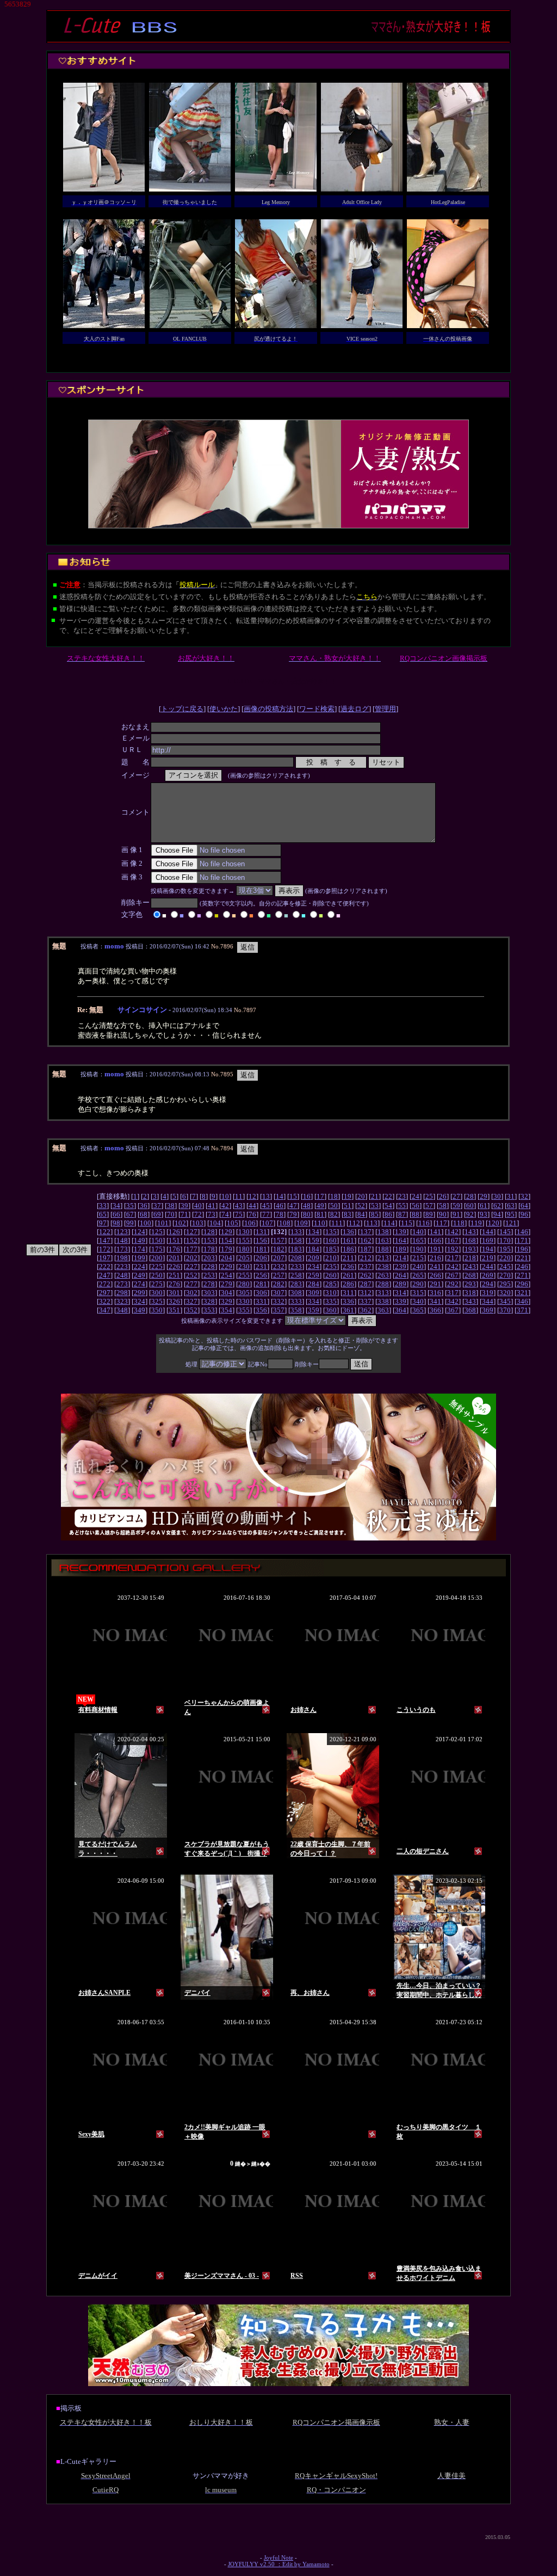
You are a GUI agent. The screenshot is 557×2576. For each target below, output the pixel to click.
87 (402, 1214)
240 (418, 1267)
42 (225, 1206)
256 (261, 1275)
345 (505, 1301)
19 (348, 1196)
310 (331, 1293)
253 (209, 1275)
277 (192, 1284)
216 (435, 1258)
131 (261, 1232)
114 (389, 1223)
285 (331, 1284)
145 (505, 1232)
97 (103, 1223)
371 (522, 1310)
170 (505, 1240)
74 (225, 1214)
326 (174, 1301)
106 (250, 1223)
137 (366, 1232)
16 (307, 1196)
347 (105, 1310)
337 (366, 1301)
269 (488, 1275)
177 (192, 1249)
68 (144, 1214)
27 (456, 1196)
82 (334, 1214)
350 (157, 1310)
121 (511, 1223)
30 (497, 1196)
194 (488, 1249)
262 (366, 1275)
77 (266, 1214)
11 (239, 1196)
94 (497, 1214)
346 (522, 1301)
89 (429, 1214)
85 (375, 1214)
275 (157, 1284)
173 (122, 1249)
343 (470, 1301)
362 (366, 1310)
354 (227, 1310)
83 (348, 1214)
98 (116, 1223)
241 (435, 1267)
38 (171, 1206)
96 (524, 1214)
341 (435, 1301)
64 (524, 1206)
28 (470, 1196)
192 (453, 1249)
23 (402, 1196)
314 (401, 1293)
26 (443, 1196)
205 (244, 1258)
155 (244, 1240)
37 (157, 1206)
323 (122, 1301)
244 (488, 1267)
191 (435, 1249)
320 (505, 1293)
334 (314, 1301)
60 (470, 1206)
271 (522, 1275)
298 (122, 1293)
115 (407, 1223)
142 (453, 1232)
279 (227, 1284)
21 (375, 1196)
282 (279, 1284)
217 (453, 1258)
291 (435, 1284)
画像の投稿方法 (268, 709)
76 (252, 1214)
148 (122, 1240)
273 (122, 1284)
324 (140, 1301)
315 (418, 1293)
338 (383, 1301)
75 (239, 1214)
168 (470, 1240)
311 (348, 1293)
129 (227, 1232)
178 (209, 1249)
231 (261, 1267)
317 (453, 1293)
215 (418, 1258)
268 (470, 1275)
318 (470, 1293)
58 (443, 1206)
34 (116, 1206)
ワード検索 (317, 709)
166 (435, 1240)
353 (209, 1310)
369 (488, 1310)
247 (105, 1275)
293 (470, 1284)
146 (522, 1232)
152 (192, 1240)
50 (334, 1206)
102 (180, 1223)
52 (361, 1206)
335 (331, 1301)
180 (244, 1249)
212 (366, 1258)
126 (174, 1232)
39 (184, 1206)
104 (215, 1223)
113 (372, 1223)
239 (401, 1267)
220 (505, 1258)
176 (174, 1249)
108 (285, 1223)
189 (401, 1249)
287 (366, 1284)
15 (293, 1196)
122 (105, 1232)
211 (348, 1258)
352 (192, 1310)
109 (302, 1223)
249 (140, 1275)
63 (511, 1206)
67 (130, 1214)
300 (157, 1293)
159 (314, 1240)
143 (470, 1232)
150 (157, 1240)
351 (174, 1310)
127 (192, 1232)
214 (401, 1258)
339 (401, 1301)
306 (261, 1293)
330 (244, 1301)
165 (418, 1240)
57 (429, 1206)
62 (497, 1206)
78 (280, 1214)
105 (233, 1223)
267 (453, 1275)
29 (484, 1196)
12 (252, 1196)
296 (522, 1284)
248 (122, 1275)
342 (453, 1301)
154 (227, 1240)
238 (383, 1267)
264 (401, 1275)
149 (140, 1240)
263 (383, 1275)
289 (401, 1284)
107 (267, 1223)
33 (103, 1206)
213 (383, 1258)
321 (522, 1293)
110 (320, 1223)
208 (296, 1258)
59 (456, 1206)
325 (157, 1301)
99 (130, 1223)
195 (505, 1249)
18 (334, 1196)
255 (244, 1275)
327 (192, 1301)
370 (505, 1310)
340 (418, 1301)
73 (212, 1214)
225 (157, 1267)
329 (227, 1301)
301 (174, 1293)
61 (484, 1206)
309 (314, 1293)
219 (488, 1258)
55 (402, 1206)
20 (361, 1196)
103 (198, 1223)
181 (261, 1249)
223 (122, 1267)
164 (401, 1240)
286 (348, 1284)
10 (225, 1196)
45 (266, 1206)
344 (488, 1301)
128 (209, 1232)
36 (144, 1206)
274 (140, 1284)
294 (488, 1284)
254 (227, 1275)
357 (279, 1310)
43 (239, 1206)
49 (320, 1206)
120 (494, 1223)
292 (453, 1284)
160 (331, 1240)
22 (388, 1196)
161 (348, 1240)
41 (212, 1206)
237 (366, 1267)
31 (511, 1196)
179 (227, 1249)
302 (192, 1293)
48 (307, 1206)
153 (209, 1240)
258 (296, 1275)
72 (198, 1214)
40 (198, 1206)
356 (261, 1310)
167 (453, 1240)
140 (418, 1232)
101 (163, 1223)
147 (105, 1240)
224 (140, 1267)
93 (484, 1214)
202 (192, 1258)
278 (209, 1284)
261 (348, 1275)
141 (435, 1232)
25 (429, 1196)
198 (122, 1258)
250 (157, 1275)
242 (453, 1267)
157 (279, 1240)
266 (435, 1275)
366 (435, 1310)
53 (375, 1206)
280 (244, 1284)
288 (383, 1284)
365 (418, 1310)
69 (157, 1214)
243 (470, 1267)
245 (505, 1267)
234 (314, 1267)
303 (209, 1293)
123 (122, 1232)
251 (174, 1275)
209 (314, 1258)
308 (296, 1293)
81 (320, 1214)
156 (261, 1240)
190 (418, 1249)
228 (209, 1267)
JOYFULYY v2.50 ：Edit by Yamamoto (279, 2564)
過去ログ (355, 709)
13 (266, 1196)
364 (401, 1310)
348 (122, 1310)
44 (252, 1206)
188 (383, 1249)
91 (456, 1214)
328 (209, 1301)
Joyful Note (278, 2558)
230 (244, 1267)
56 (416, 1206)
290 (418, 1284)
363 (383, 1310)
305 (244, 1293)
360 (331, 1310)
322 (105, 1301)
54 (388, 1206)
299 (140, 1293)
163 (383, 1240)
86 (388, 1214)
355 (244, 1310)
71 (184, 1214)
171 (522, 1240)
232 (279, 1267)
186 (348, 1249)
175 (157, 1249)
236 (348, 1267)
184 (314, 1249)
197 (105, 1258)
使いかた (224, 709)
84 (361, 1214)
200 (157, 1258)
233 (296, 1267)
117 (441, 1223)
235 (331, 1267)
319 (488, 1293)
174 (140, 1249)
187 (366, 1249)
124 (140, 1232)
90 (443, 1214)
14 (280, 1196)
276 (174, 1284)
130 (244, 1232)
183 (296, 1249)
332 (279, 1301)
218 (470, 1258)
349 (140, 1310)
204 (227, 1258)
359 (314, 1310)
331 (261, 1301)
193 (470, 1249)
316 (435, 1293)
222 (105, 1267)
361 (348, 1310)
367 (453, 1310)
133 (296, 1232)
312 (366, 1293)
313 (383, 1293)
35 (130, 1206)
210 (331, 1258)
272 (105, 1284)
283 (296, 1284)
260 (331, 1275)
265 (418, 1275)
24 (416, 1196)
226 (174, 1267)
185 (331, 1249)
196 (522, 1249)
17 (320, 1196)
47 (293, 1206)
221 (522, 1258)
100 (146, 1223)
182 (279, 1249)
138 (383, 1232)
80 (307, 1214)
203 (209, 1258)
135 (331, 1232)
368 (470, 1310)
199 (140, 1258)
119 (476, 1223)
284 (314, 1284)
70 (171, 1214)
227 (192, 1267)
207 (279, 1258)
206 (261, 1258)
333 (296, 1301)
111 (337, 1223)
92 (470, 1214)
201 (174, 1258)
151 (174, 1240)
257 (279, 1275)
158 (296, 1240)
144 (488, 1232)
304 (227, 1293)
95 (511, 1214)
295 (505, 1284)
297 (105, 1293)
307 (279, 1293)
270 (505, 1275)
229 (227, 1267)
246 (522, 1267)
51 (348, 1206)
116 (424, 1223)
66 (116, 1214)
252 (192, 1275)
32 (524, 1196)
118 (459, 1223)
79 (293, 1214)
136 (348, 1232)
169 (488, 1240)
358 (296, 1310)
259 (314, 1275)
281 (261, 1284)
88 (416, 1214)
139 (401, 1232)
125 (157, 1232)
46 (280, 1206)
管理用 (385, 709)
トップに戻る (182, 709)
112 (354, 1223)
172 (105, 1249)
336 (348, 1301)
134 (314, 1232)
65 (103, 1214)
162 (366, 1240)
